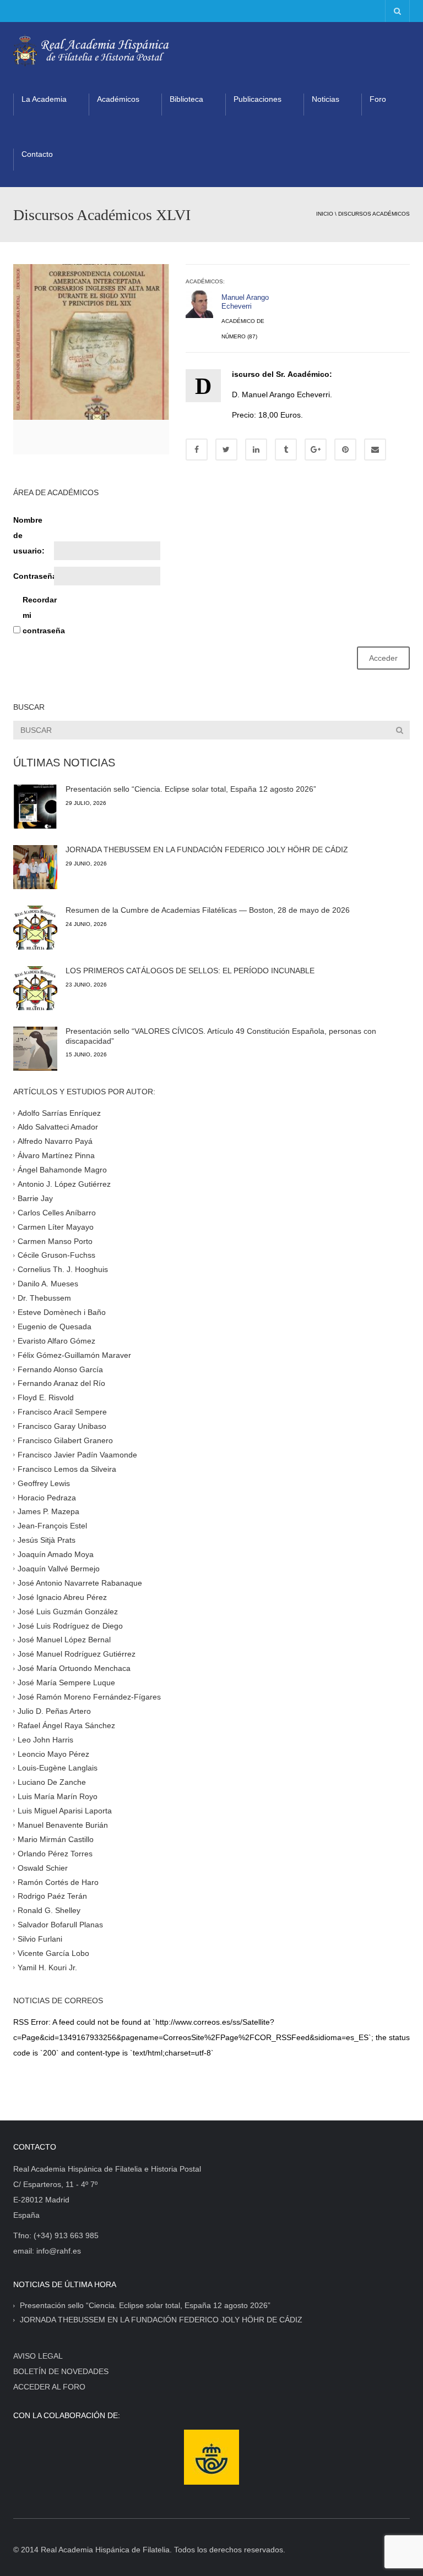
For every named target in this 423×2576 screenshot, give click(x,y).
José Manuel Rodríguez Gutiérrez (77, 1654)
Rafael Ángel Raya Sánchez (66, 1725)
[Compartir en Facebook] (197, 450)
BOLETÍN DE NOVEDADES (61, 2371)
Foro (378, 99)
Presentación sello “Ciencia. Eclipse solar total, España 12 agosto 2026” (191, 789)
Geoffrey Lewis (44, 1483)
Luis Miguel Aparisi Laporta (65, 1811)
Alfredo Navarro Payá (55, 1141)
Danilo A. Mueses (48, 1284)
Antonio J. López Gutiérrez (64, 1184)
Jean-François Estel (52, 1526)
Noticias (326, 99)
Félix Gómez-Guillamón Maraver (74, 1355)
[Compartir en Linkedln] (256, 450)
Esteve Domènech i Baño (62, 1312)
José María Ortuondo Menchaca (74, 1668)
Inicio (325, 214)
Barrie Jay (35, 1198)
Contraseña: (32, 576)
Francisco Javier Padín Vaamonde (77, 1455)
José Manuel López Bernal (64, 1640)
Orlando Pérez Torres (55, 1854)
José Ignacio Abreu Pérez (62, 1597)
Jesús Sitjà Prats (47, 1540)
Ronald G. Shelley (49, 1910)
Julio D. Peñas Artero (54, 1711)
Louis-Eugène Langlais (58, 1768)
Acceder (383, 658)
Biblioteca (186, 99)
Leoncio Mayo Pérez (53, 1753)
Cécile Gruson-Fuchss (56, 1255)
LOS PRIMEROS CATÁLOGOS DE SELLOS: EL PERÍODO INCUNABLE (190, 971)
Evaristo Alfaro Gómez (56, 1340)
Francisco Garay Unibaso (62, 1426)
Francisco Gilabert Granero (65, 1440)
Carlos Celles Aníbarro (57, 1212)
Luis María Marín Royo (58, 1796)
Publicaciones (257, 99)
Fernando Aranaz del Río (61, 1383)
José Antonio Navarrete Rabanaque (80, 1583)
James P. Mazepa (48, 1511)
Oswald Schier (43, 1867)
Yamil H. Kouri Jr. (47, 1967)
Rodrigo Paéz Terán (52, 1896)
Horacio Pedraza (47, 1497)
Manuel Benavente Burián (63, 1825)
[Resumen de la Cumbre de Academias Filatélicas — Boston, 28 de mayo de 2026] (35, 928)
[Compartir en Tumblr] (286, 450)
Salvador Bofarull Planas (60, 1925)
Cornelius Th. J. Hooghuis (63, 1269)
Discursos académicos (374, 214)
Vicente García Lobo (53, 1953)
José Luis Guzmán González (68, 1611)
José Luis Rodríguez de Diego (70, 1625)
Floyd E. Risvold (46, 1397)
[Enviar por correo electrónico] (375, 450)
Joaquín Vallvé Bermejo (59, 1569)
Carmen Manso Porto (55, 1241)
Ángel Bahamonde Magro (62, 1170)
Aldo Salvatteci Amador (58, 1127)
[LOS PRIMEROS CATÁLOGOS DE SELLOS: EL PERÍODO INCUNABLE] (35, 988)
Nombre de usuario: (29, 535)
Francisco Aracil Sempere (62, 1412)
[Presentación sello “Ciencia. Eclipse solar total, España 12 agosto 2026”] (35, 807)
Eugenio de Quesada (55, 1327)
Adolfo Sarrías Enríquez (59, 1112)
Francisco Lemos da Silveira (67, 1468)
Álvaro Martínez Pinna (56, 1155)
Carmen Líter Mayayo (56, 1226)
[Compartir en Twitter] (226, 450)
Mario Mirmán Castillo (56, 1839)
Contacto (37, 154)
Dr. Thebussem (44, 1298)
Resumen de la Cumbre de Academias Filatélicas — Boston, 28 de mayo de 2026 (208, 910)
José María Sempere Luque (66, 1682)
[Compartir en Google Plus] (316, 450)
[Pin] (345, 450)
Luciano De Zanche (52, 1782)
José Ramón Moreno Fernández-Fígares (89, 1697)
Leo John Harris (45, 1739)
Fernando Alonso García (60, 1369)
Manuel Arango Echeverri (245, 302)
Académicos (118, 99)
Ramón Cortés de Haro (58, 1882)
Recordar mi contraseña (42, 615)
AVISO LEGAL (38, 2356)
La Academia (44, 99)
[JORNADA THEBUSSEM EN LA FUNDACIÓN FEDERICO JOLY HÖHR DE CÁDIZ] (35, 867)
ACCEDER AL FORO (49, 2387)
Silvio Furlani (40, 1939)
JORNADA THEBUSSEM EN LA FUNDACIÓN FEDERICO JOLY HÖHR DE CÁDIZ (207, 849)
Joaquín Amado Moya (56, 1554)
